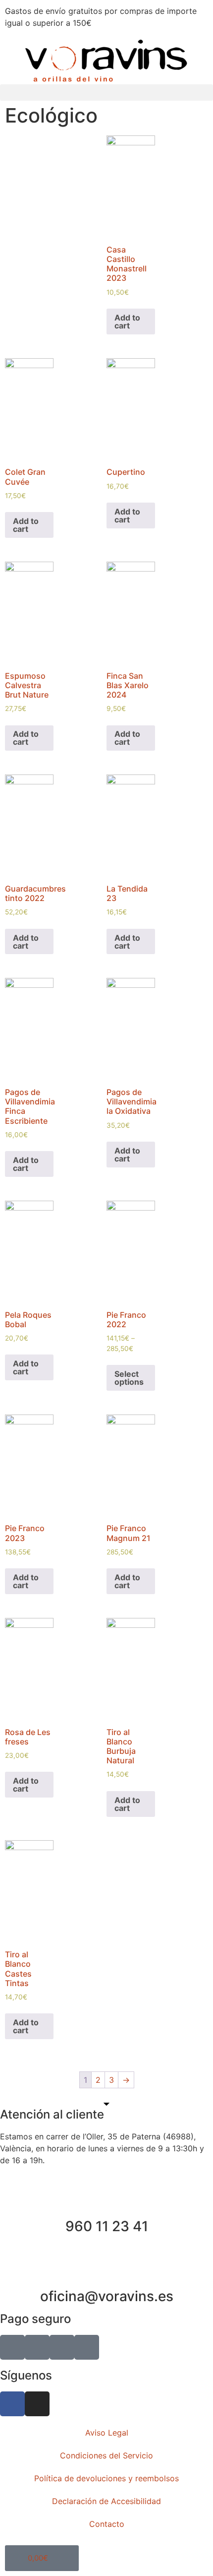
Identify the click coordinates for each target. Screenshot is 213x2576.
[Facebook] (12, 2404)
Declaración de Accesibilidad (106, 2501)
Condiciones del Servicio (106, 2455)
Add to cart (127, 322)
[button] (106, 93)
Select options (129, 1378)
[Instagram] (37, 2404)
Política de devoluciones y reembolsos (106, 2478)
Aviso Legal (107, 2433)
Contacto (107, 2524)
